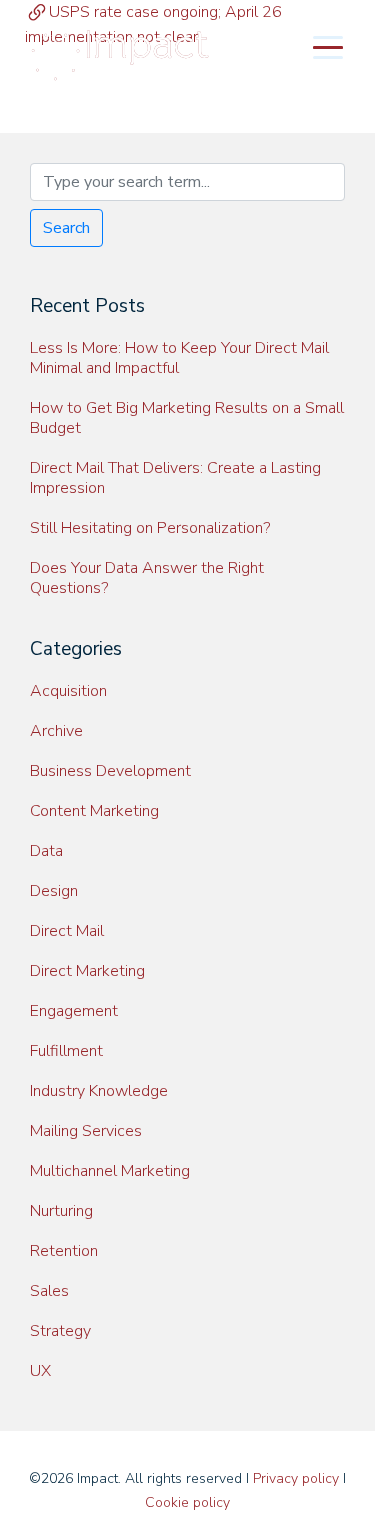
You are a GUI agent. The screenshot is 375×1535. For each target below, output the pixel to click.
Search (66, 228)
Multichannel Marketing (110, 1171)
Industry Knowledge (99, 1091)
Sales (49, 1291)
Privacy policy (296, 1478)
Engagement (74, 1011)
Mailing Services (86, 1131)
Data (46, 851)
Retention (64, 1251)
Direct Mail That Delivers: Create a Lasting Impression (175, 478)
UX (40, 1371)
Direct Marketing (87, 971)
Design (54, 891)
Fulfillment (66, 1051)
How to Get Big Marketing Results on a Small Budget (187, 418)
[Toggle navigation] (328, 46)
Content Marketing (94, 811)
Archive (56, 731)
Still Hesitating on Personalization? (150, 528)
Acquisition (68, 691)
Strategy (60, 1331)
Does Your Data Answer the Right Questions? (147, 578)
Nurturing (61, 1211)
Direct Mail (67, 931)
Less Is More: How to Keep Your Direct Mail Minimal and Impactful (179, 358)
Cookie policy (187, 1502)
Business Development (110, 771)
